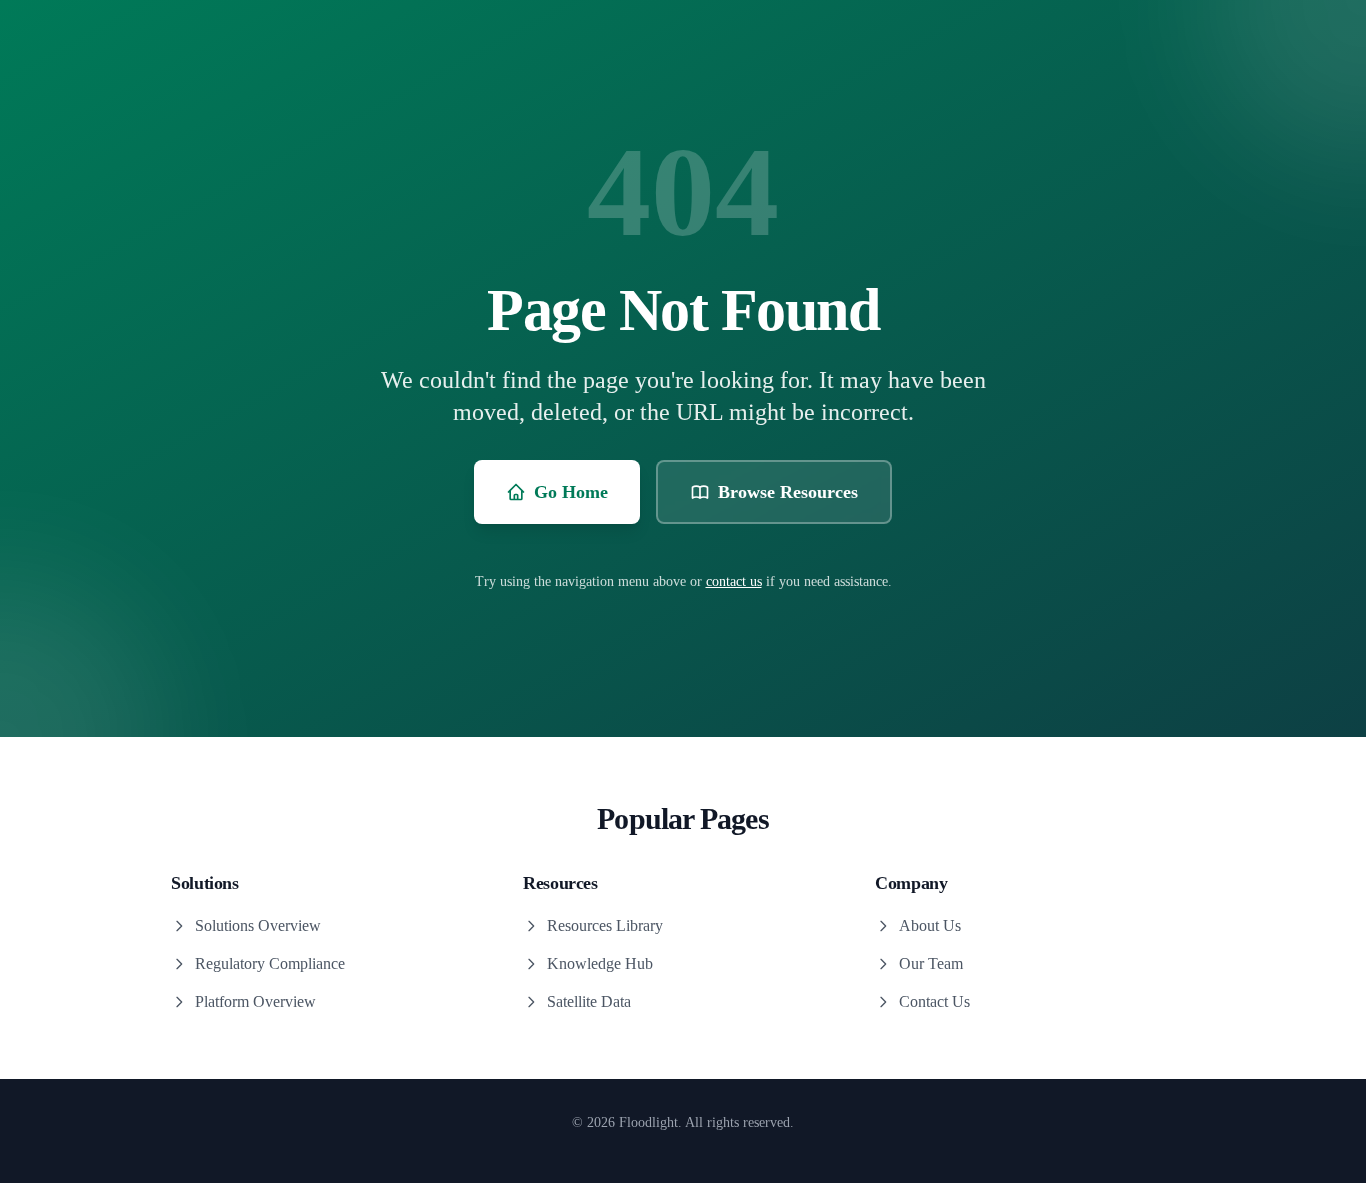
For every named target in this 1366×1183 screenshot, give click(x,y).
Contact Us (934, 1001)
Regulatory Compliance (270, 963)
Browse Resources (788, 492)
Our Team (931, 963)
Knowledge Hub (600, 963)
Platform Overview (255, 1001)
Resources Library (605, 925)
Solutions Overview (258, 925)
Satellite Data (589, 1001)
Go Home (571, 492)
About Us (930, 925)
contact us (734, 581)
